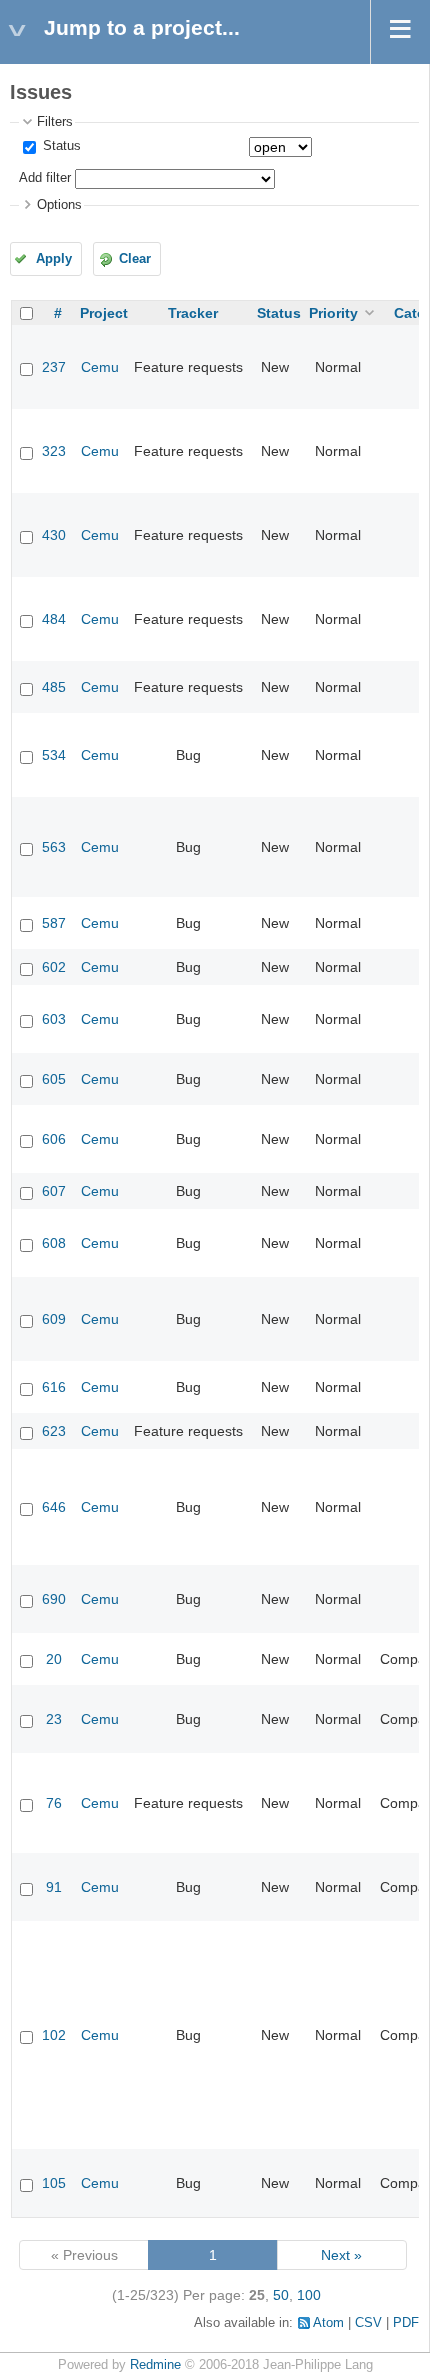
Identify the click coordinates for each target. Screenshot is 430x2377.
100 (309, 2295)
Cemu (100, 367)
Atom (328, 2323)
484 (54, 619)
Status (60, 146)
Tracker (193, 313)
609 (54, 1319)
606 (54, 1139)
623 (54, 1431)
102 (54, 2035)
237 (54, 367)
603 (54, 1019)
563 (54, 847)
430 (54, 535)
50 (281, 2295)
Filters (55, 122)
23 (54, 1719)
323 (54, 451)
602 (54, 967)
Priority (333, 313)
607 (54, 1191)
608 (54, 1243)
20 (54, 1659)
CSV (368, 2323)
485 (54, 687)
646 (54, 1507)
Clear (135, 259)
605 (54, 1079)
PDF (406, 2323)
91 (54, 1887)
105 (54, 2183)
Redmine (155, 2365)
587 (54, 923)
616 (54, 1387)
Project (104, 313)
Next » (341, 2255)
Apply (54, 259)
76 (54, 1803)
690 (54, 1599)
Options (59, 205)
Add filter (45, 178)
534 (54, 755)
